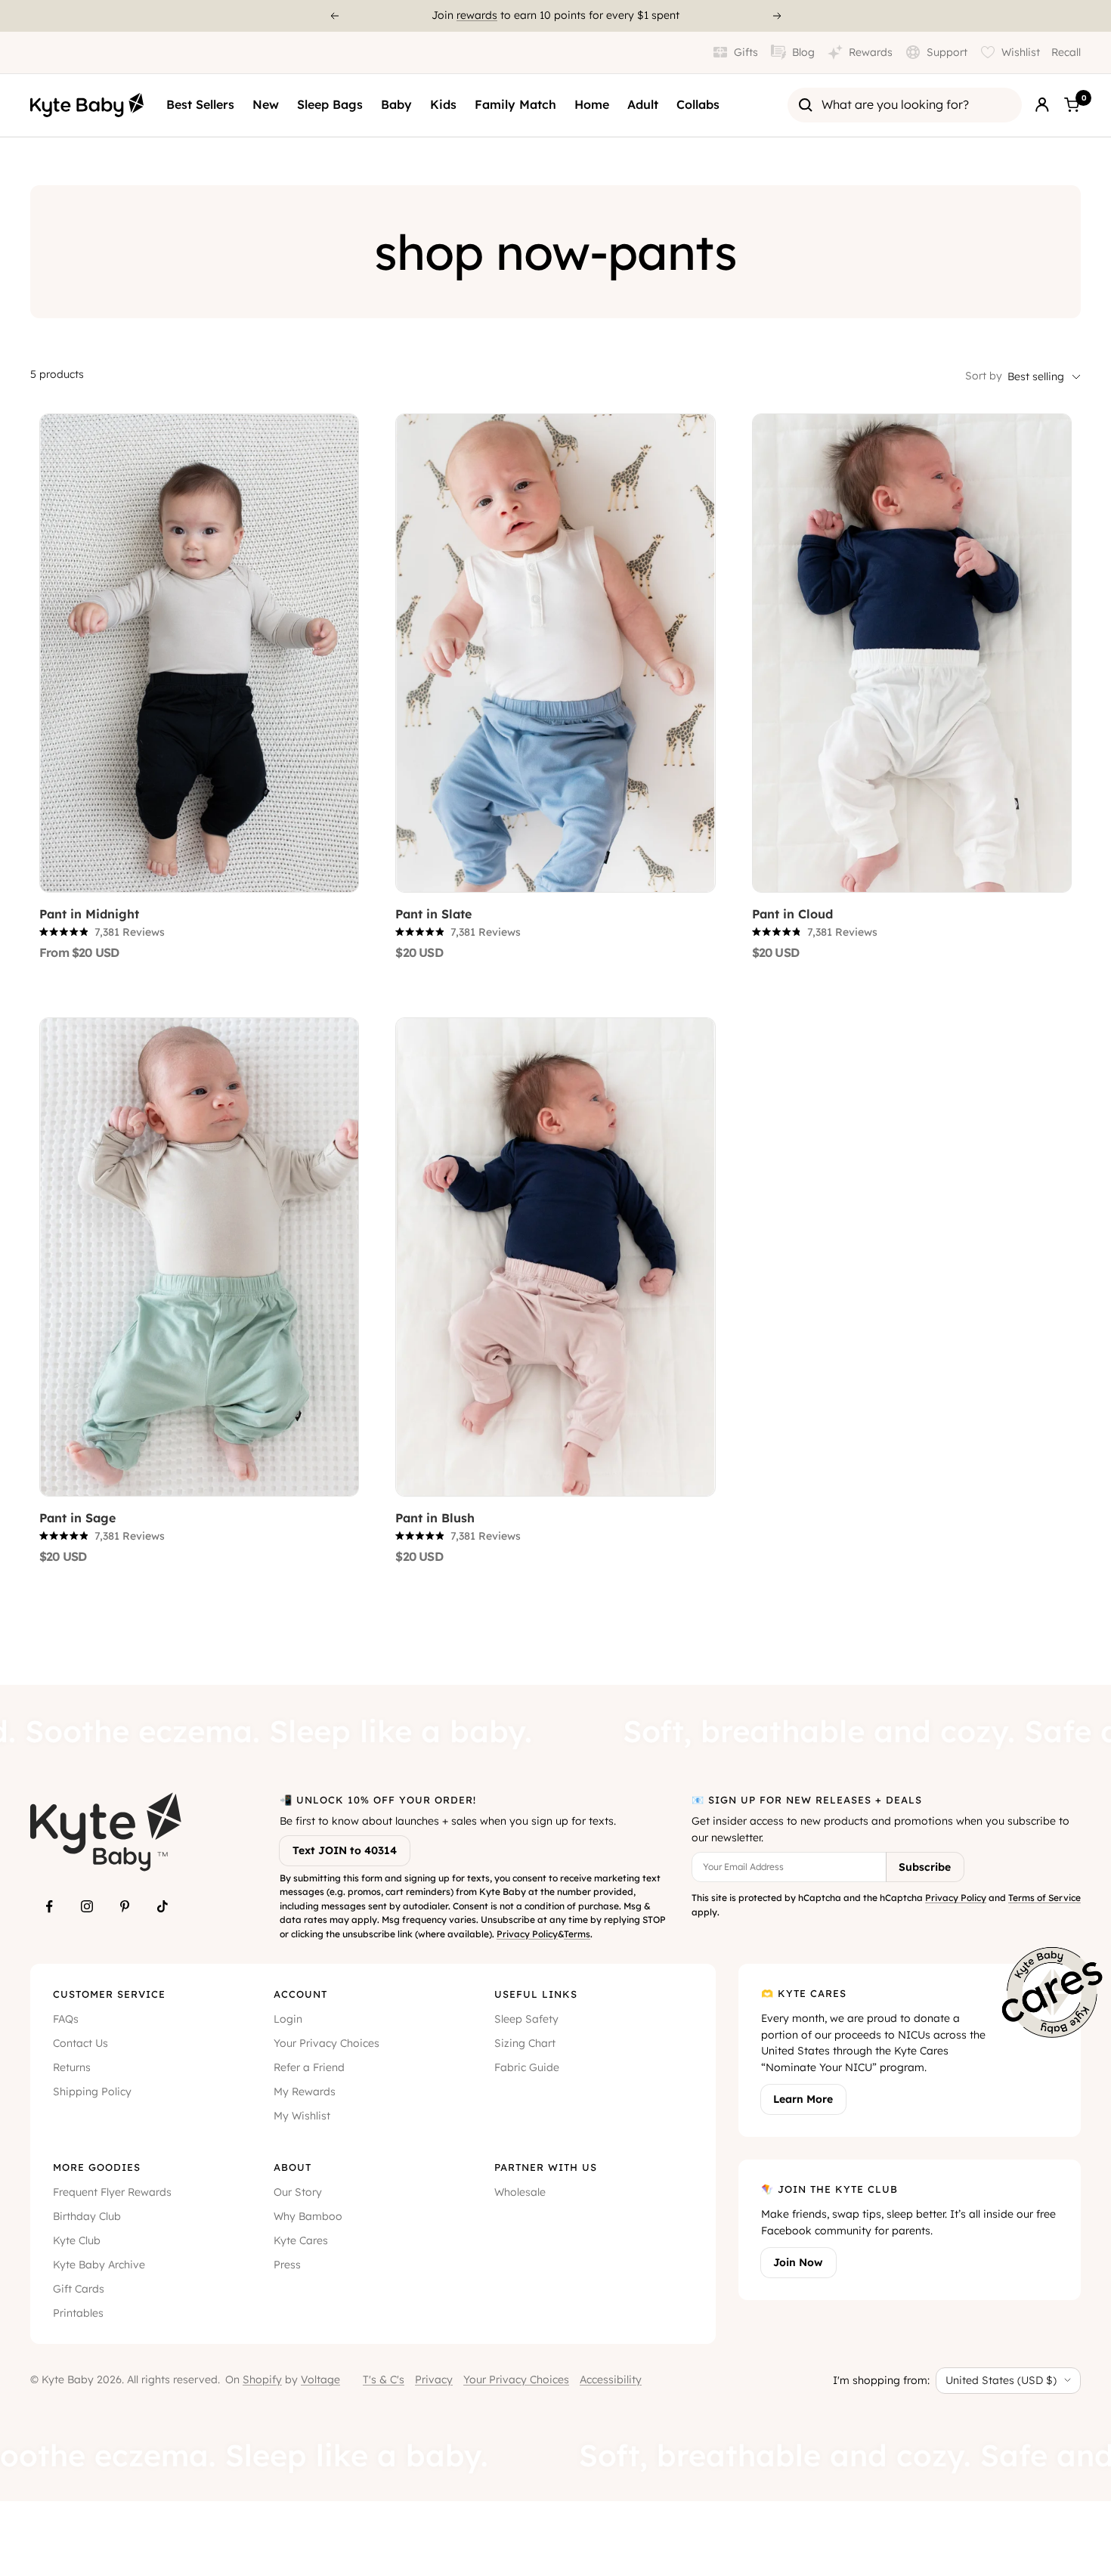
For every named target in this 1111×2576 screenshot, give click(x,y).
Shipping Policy (92, 2091)
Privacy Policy (527, 1934)
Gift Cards (79, 2289)
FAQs (66, 2019)
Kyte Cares (301, 2240)
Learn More (803, 2099)
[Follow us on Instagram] (87, 1906)
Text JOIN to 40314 (345, 1850)
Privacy (434, 2379)
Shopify (262, 2379)
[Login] (1042, 105)
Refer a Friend (309, 2067)
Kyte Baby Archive (99, 2265)
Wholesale (520, 2192)
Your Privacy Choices (326, 2043)
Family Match (515, 104)
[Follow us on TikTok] (162, 1906)
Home (592, 104)
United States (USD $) (1001, 2380)
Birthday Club (87, 2216)
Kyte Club (77, 2240)
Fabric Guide (527, 2067)
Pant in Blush (435, 1518)
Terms (577, 1934)
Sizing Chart (525, 2043)
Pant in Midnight (89, 914)
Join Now (798, 2262)
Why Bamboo (308, 2216)
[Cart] (1072, 105)
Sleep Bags (330, 104)
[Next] (778, 16)
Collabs (698, 104)
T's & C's (384, 2379)
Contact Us (80, 2043)
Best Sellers (200, 104)
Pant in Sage (77, 1518)
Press (287, 2265)
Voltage (320, 2379)
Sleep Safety (526, 2019)
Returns (72, 2067)
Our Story (298, 2192)
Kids (443, 104)
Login (288, 2019)
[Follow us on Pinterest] (125, 1906)
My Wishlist (302, 2116)
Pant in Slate (433, 914)
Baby (396, 104)
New (266, 104)
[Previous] (334, 16)
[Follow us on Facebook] (49, 1906)
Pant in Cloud (792, 914)
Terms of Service (1044, 1898)
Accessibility (611, 2379)
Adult (643, 104)
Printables (78, 2313)
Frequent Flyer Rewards (112, 2192)
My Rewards (305, 2091)
